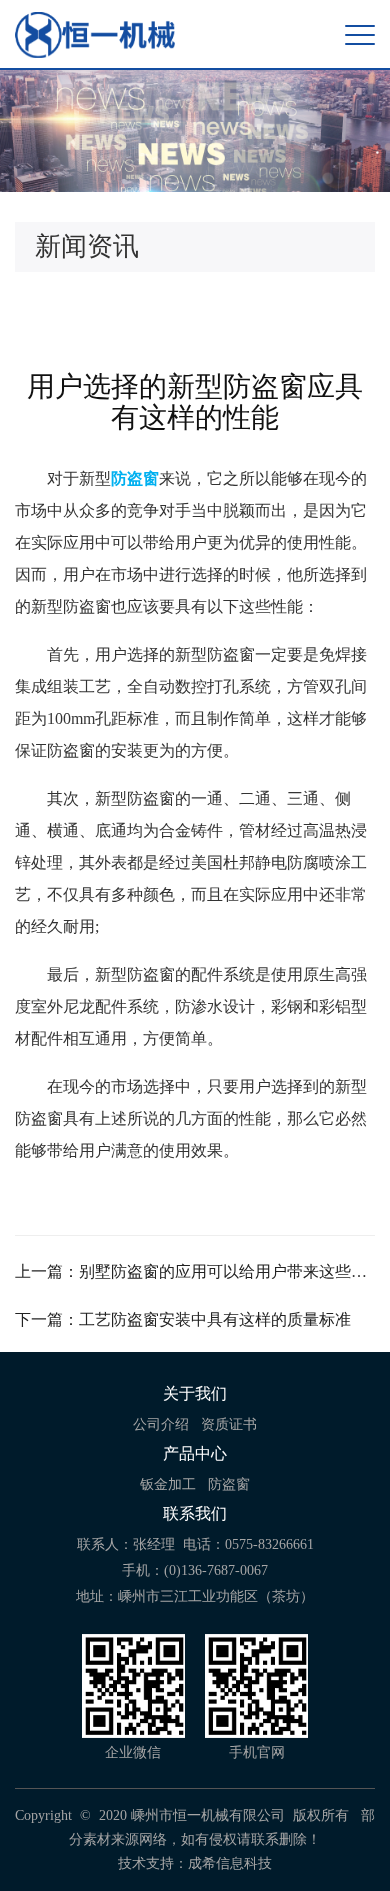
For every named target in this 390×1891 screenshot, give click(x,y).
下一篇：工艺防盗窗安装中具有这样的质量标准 (183, 1319)
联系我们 (195, 1513)
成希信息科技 (230, 1863)
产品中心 (195, 1453)
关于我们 (195, 1393)
